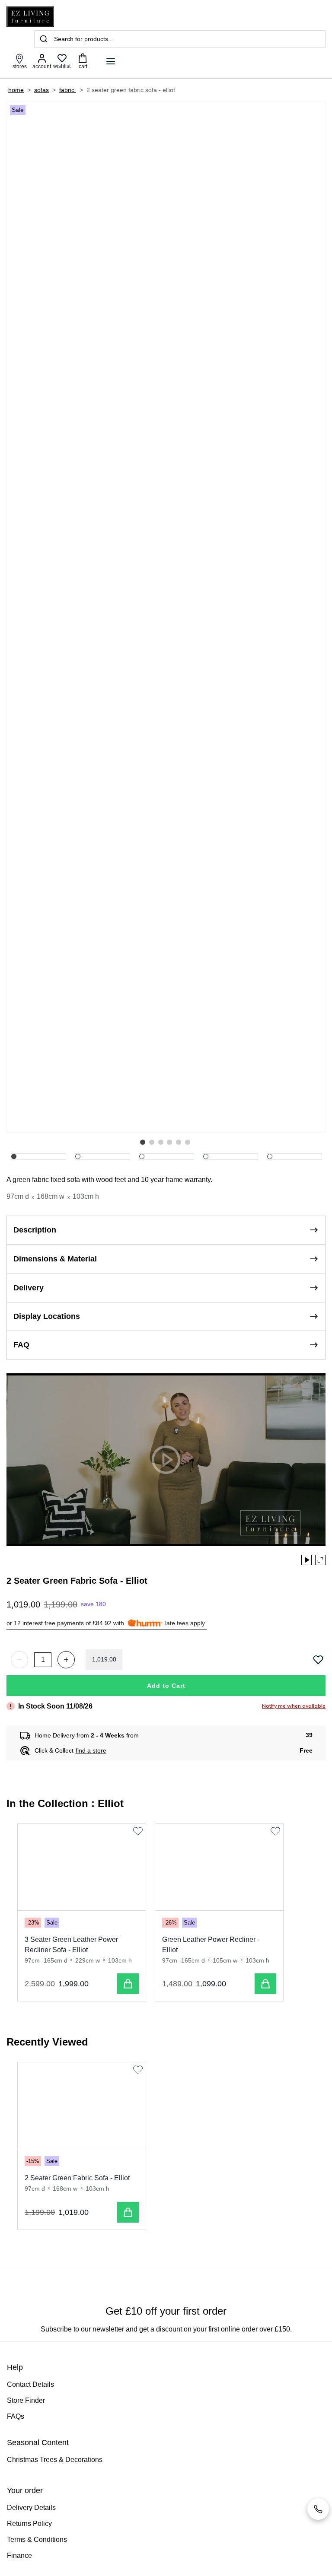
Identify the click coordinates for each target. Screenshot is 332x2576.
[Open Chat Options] (318, 2509)
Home (16, 90)
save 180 (93, 1604)
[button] (143, 1142)
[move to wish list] (319, 1660)
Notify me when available (294, 1706)
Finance (19, 2555)
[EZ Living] (30, 17)
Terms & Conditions (37, 2539)
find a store (91, 1750)
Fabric (68, 90)
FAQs (16, 2416)
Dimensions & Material (55, 1259)
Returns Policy (29, 2524)
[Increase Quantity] (66, 1660)
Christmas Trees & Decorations (55, 2460)
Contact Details (30, 2384)
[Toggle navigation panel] (111, 61)
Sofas (41, 90)
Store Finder (26, 2400)
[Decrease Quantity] (19, 1660)
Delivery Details (31, 2508)
